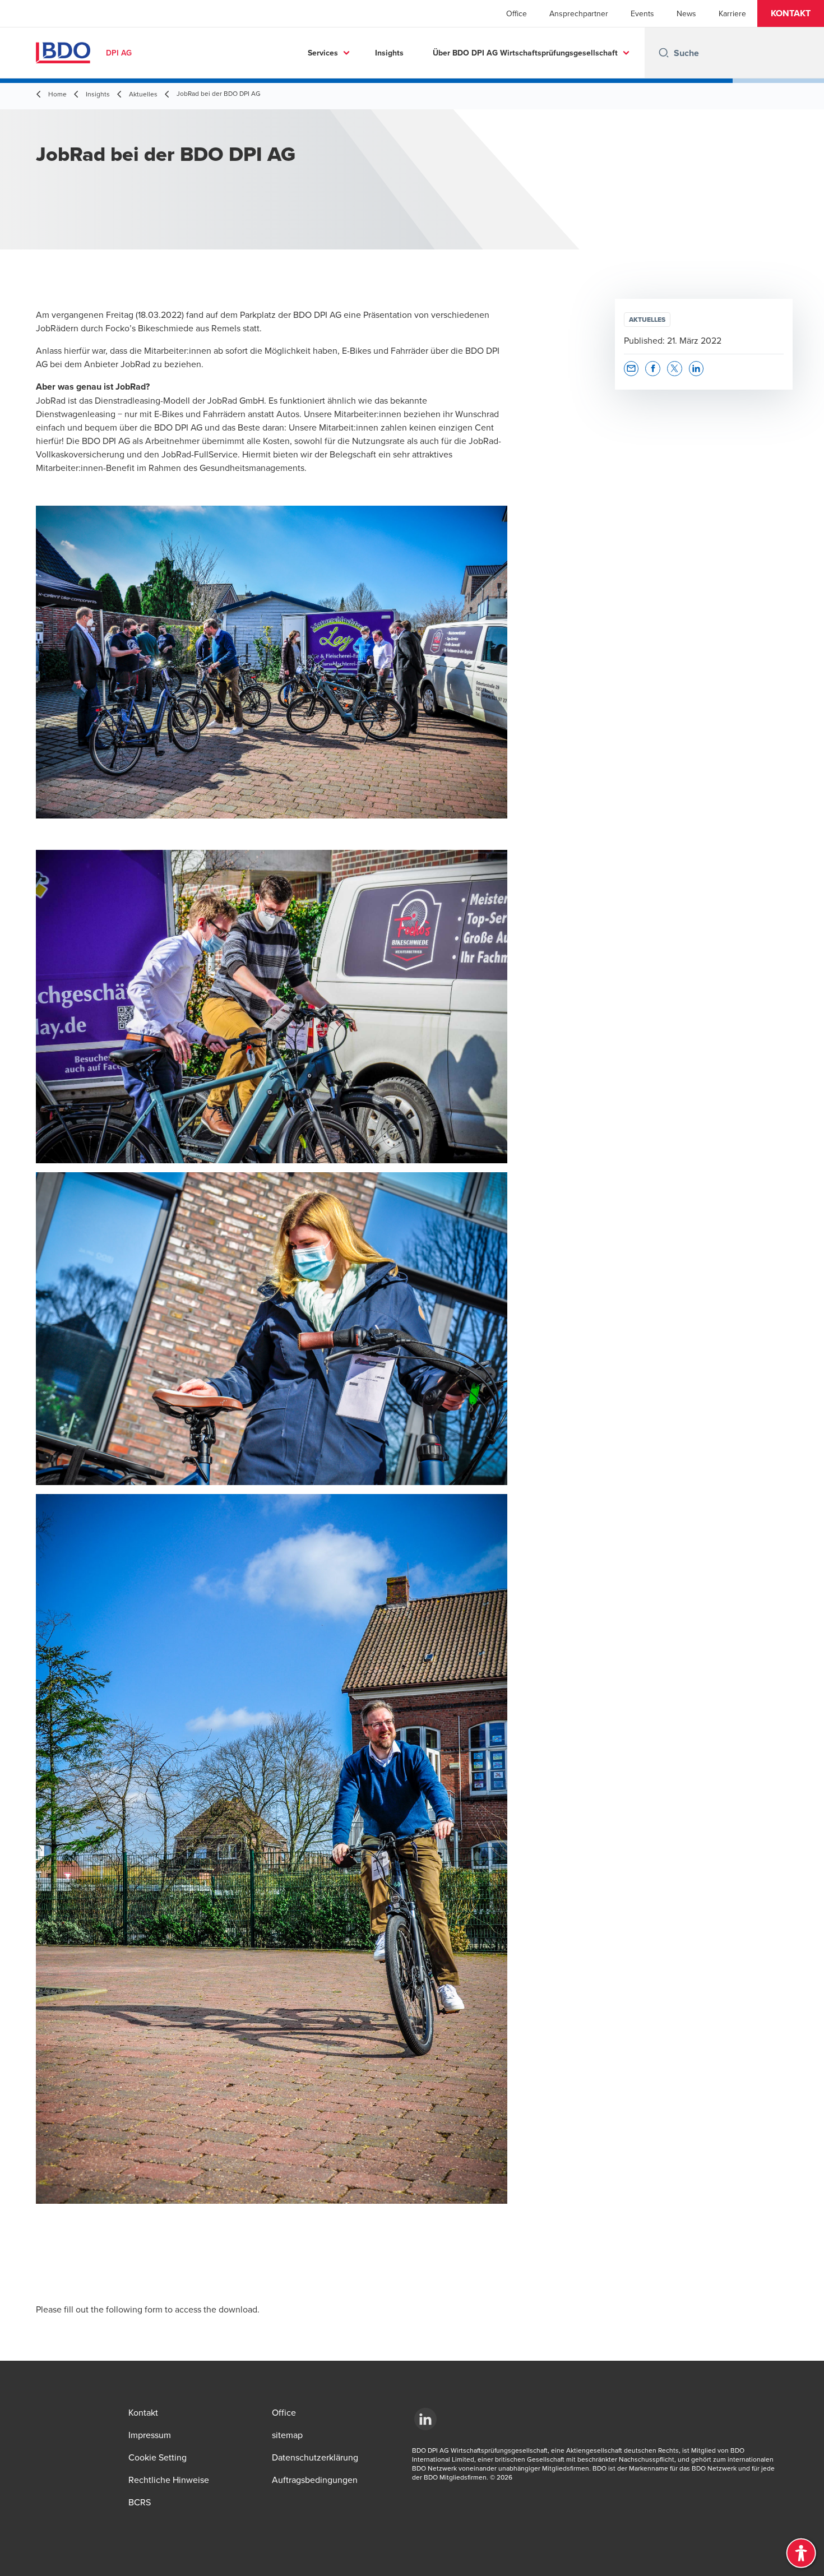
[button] (791, 13)
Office (517, 13)
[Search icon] (664, 53)
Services (323, 53)
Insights (389, 53)
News (686, 13)
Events (642, 13)
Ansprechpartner (579, 13)
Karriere (732, 13)
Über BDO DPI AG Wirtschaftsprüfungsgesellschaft (525, 53)
